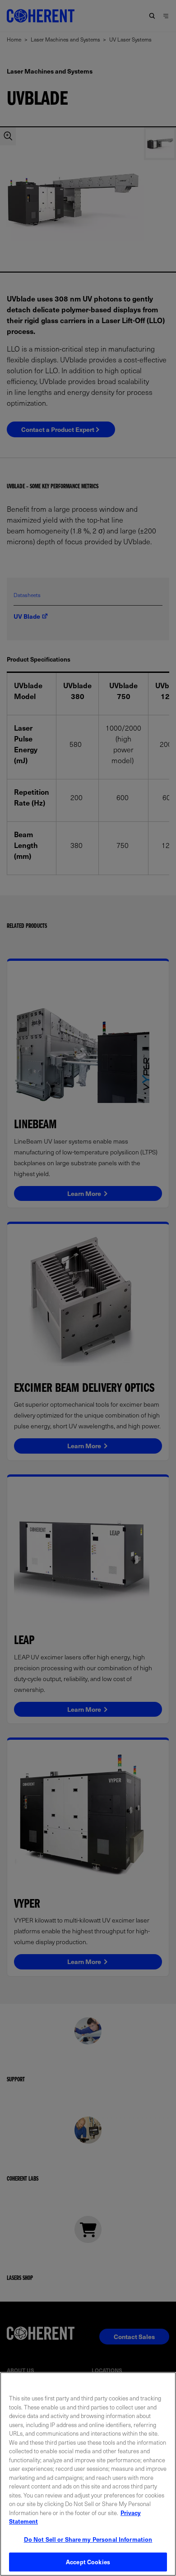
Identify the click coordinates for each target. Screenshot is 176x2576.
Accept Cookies (88, 2562)
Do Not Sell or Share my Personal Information (88, 2539)
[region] (88, 2474)
